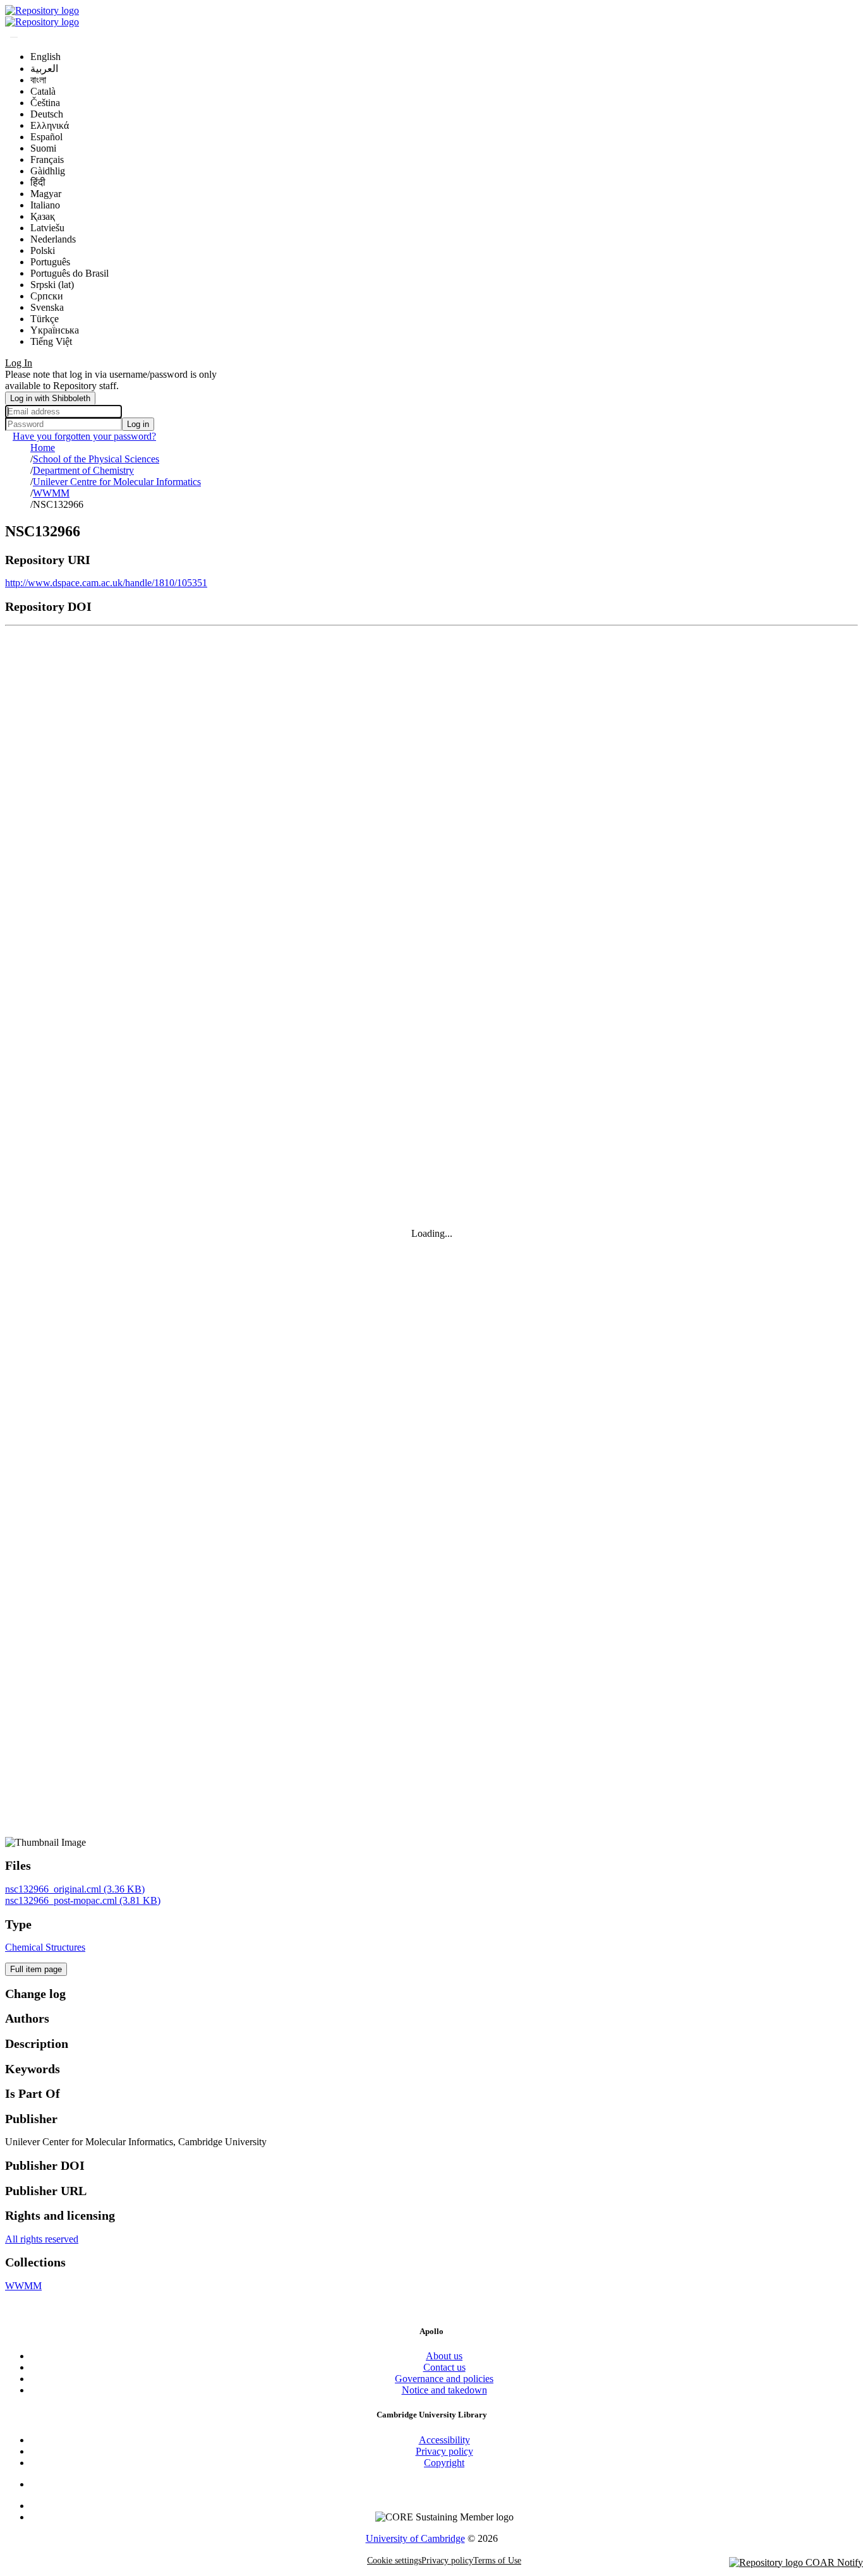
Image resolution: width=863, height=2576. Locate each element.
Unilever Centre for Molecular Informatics (117, 482)
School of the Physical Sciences (96, 459)
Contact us (444, 2367)
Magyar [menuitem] (46, 194)
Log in (138, 424)
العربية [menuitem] (44, 69)
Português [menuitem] (50, 262)
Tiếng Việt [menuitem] (51, 341)
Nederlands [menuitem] (53, 239)
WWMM (51, 493)
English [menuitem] (45, 57)
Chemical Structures (45, 1947)
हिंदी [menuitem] (38, 182)
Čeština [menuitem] (45, 103)
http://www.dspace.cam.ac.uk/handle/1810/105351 (106, 583)
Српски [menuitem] (47, 296)
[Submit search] (14, 37)
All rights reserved (42, 2239)
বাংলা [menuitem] (38, 80)
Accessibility (444, 2440)
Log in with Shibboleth (50, 398)
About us (444, 2356)
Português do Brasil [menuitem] (69, 273)
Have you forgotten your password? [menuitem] (84, 436)
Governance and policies (444, 2379)
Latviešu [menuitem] (47, 228)
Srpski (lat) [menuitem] (52, 285)
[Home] (42, 10)
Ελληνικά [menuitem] (50, 125)
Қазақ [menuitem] (43, 216)
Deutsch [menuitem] (47, 114)
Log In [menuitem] (19, 363)
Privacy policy (444, 2451)
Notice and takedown (444, 2390)
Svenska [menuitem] (47, 307)
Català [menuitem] (43, 91)
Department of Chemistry (83, 470)
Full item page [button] (36, 1969)
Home (43, 448)
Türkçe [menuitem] (45, 319)
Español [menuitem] (46, 137)
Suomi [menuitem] (43, 148)
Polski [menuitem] (43, 250)
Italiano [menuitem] (45, 205)
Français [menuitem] (47, 159)
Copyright (444, 2463)
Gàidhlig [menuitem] (48, 171)
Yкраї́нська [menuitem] (55, 330)
